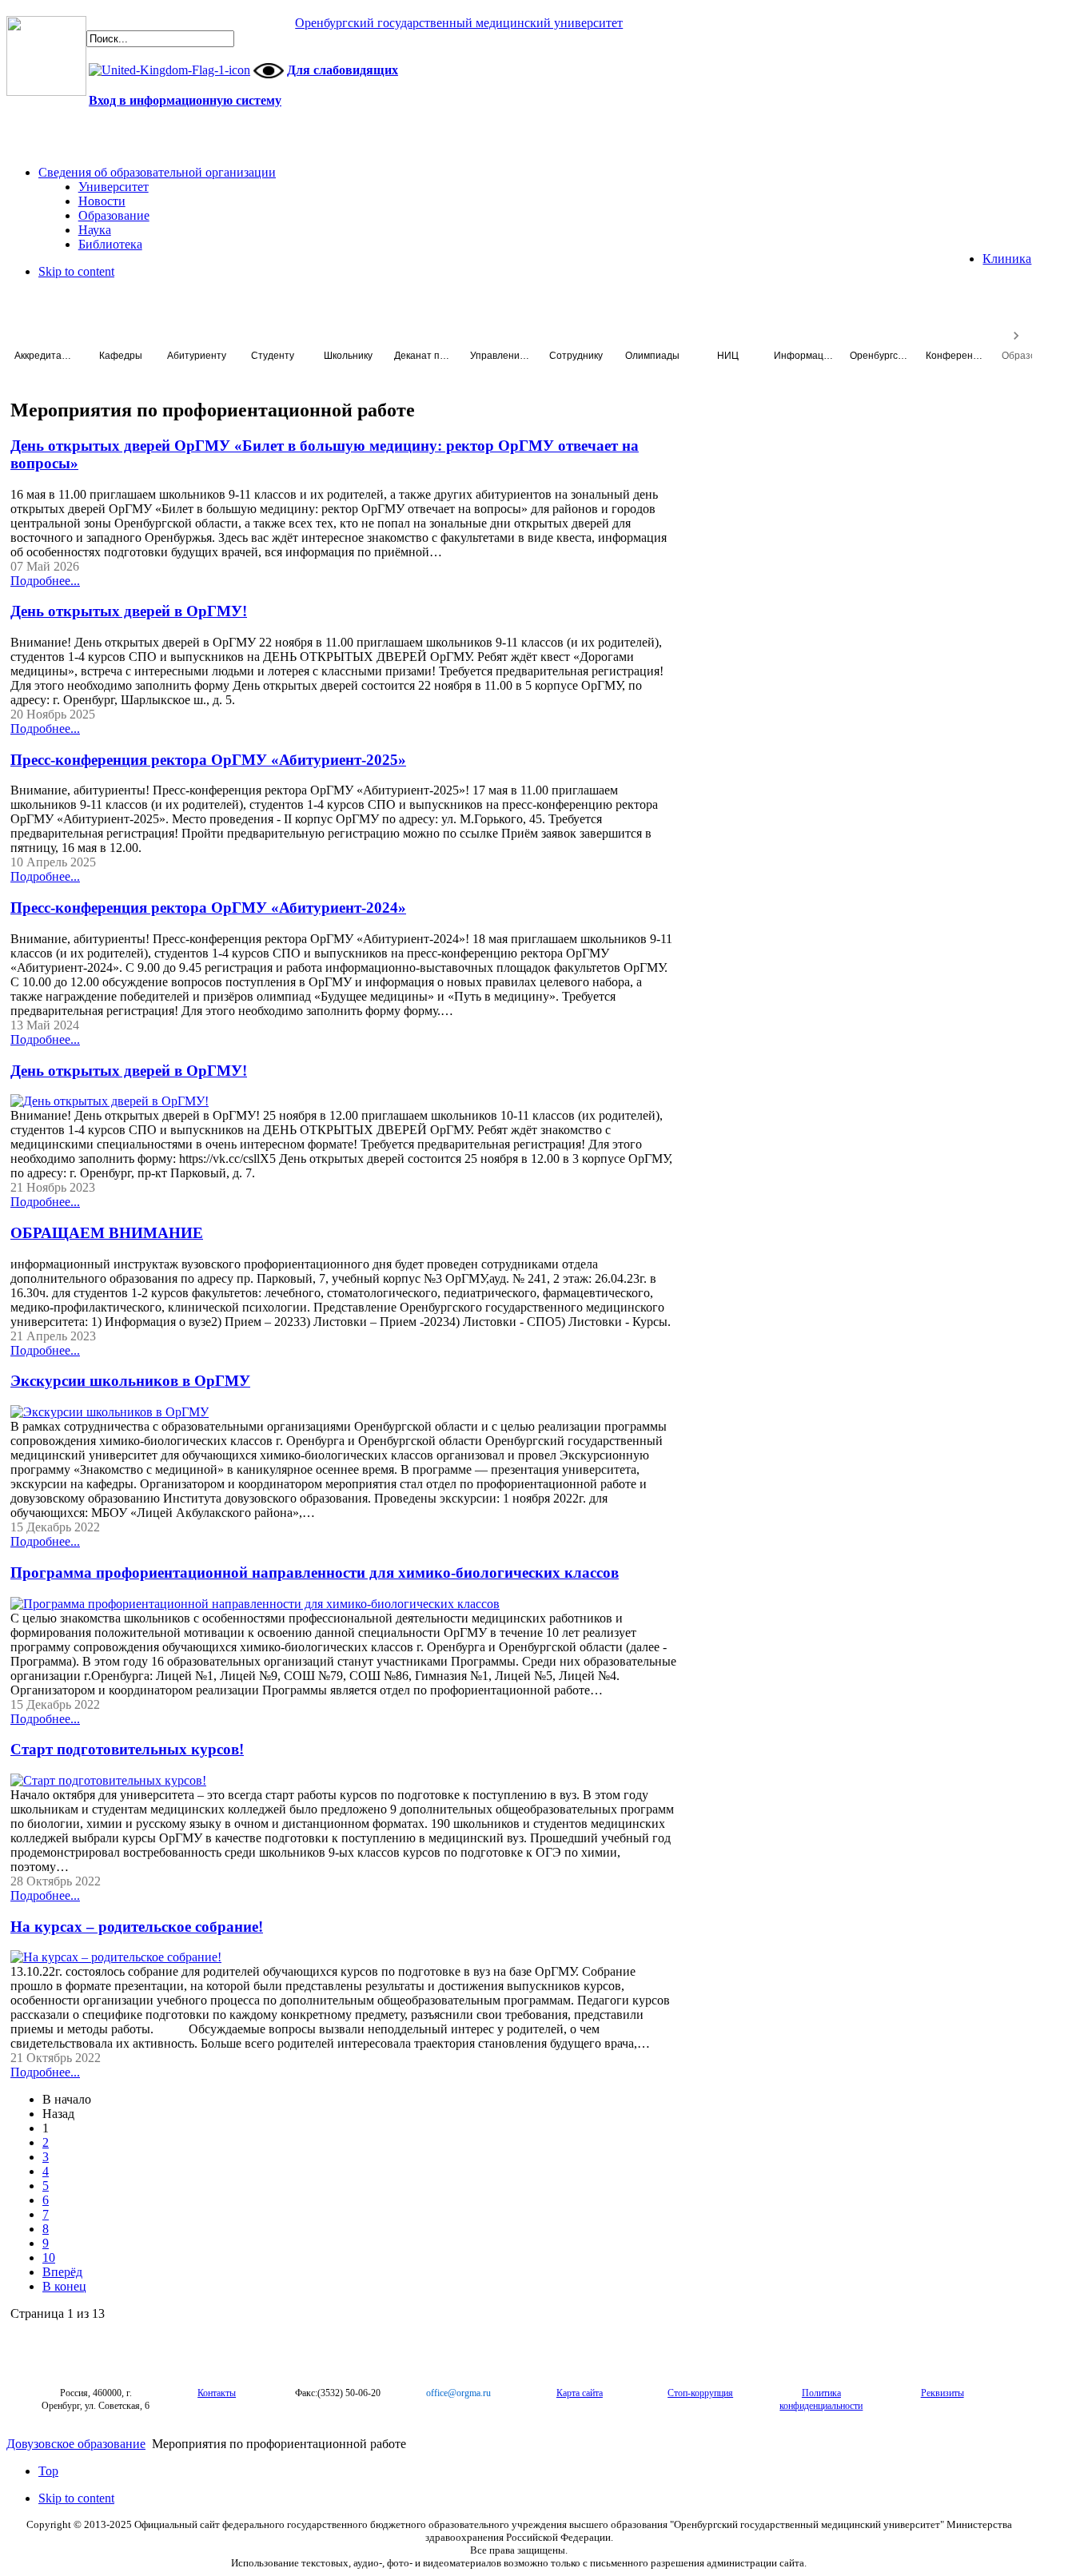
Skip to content (76, 271)
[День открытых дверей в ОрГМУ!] (110, 1101)
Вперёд (62, 2272)
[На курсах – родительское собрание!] (116, 1957)
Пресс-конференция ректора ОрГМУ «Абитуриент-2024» (208, 908)
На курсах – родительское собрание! (137, 1927)
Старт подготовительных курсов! (127, 1749)
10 (49, 2257)
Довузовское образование (76, 2444)
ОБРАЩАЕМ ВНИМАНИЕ (107, 1233)
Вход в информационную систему (185, 100)
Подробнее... (45, 581)
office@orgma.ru (458, 2393)
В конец (64, 2286)
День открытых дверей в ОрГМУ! (129, 611)
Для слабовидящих (343, 70)
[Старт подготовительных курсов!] (108, 1780)
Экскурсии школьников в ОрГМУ (130, 1381)
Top (48, 2471)
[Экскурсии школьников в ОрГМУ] (110, 1412)
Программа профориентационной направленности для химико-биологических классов (315, 1573)
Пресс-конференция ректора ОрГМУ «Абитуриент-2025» (208, 760)
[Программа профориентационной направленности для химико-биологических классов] (255, 1604)
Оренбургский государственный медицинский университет (459, 23)
